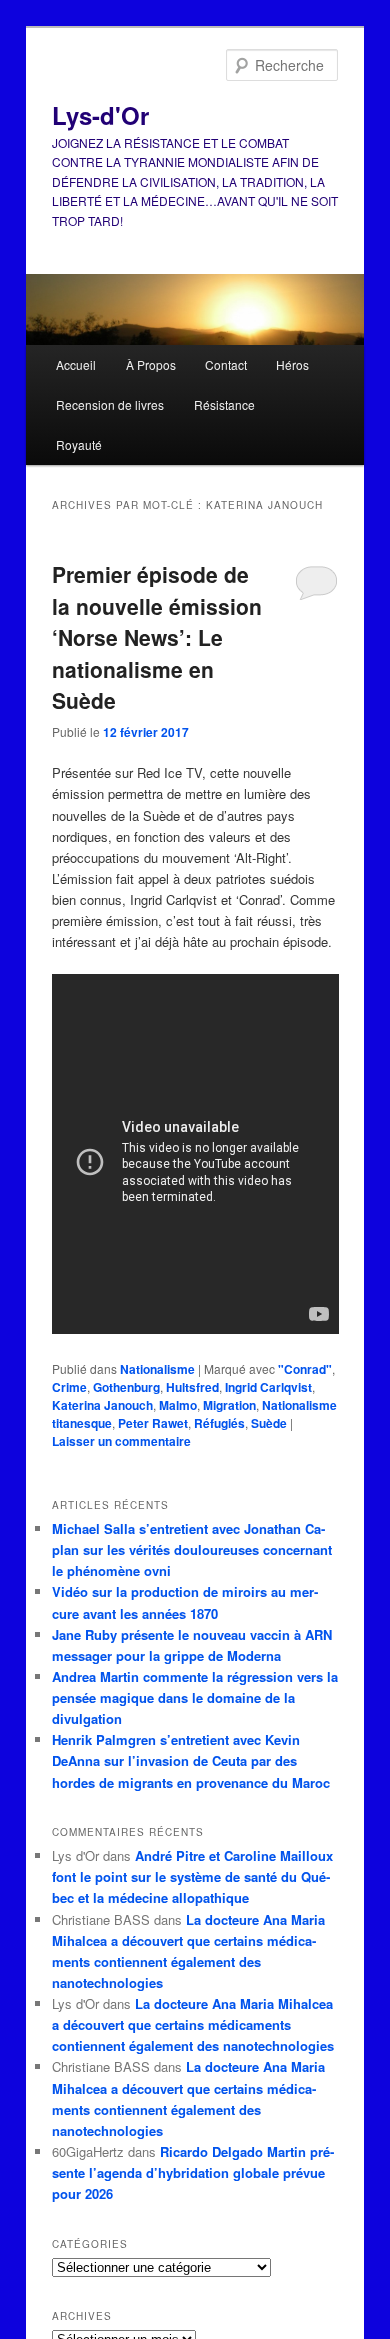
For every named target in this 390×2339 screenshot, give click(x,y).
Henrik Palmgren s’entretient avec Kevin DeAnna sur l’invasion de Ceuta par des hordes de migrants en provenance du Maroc (191, 1760)
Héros (292, 364)
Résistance (224, 404)
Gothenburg (126, 1387)
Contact (226, 364)
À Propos (151, 364)
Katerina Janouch (102, 1405)
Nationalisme (157, 1369)
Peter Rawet (153, 1423)
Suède (269, 1423)
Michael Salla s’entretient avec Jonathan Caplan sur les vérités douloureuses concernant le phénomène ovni (192, 1549)
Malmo (178, 1405)
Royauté (79, 444)
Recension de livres (110, 404)
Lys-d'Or (100, 115)
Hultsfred (192, 1387)
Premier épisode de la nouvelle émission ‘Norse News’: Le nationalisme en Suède (157, 637)
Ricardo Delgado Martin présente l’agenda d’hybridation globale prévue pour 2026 (193, 2172)
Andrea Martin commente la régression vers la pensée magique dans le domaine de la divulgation (195, 1697)
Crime (69, 1387)
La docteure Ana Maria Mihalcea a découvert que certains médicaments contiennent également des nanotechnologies (193, 2024)
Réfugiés (219, 1423)
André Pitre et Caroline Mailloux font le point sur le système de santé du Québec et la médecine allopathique (192, 1876)
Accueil (76, 364)
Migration (229, 1405)
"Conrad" (305, 1369)
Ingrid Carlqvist (268, 1387)
